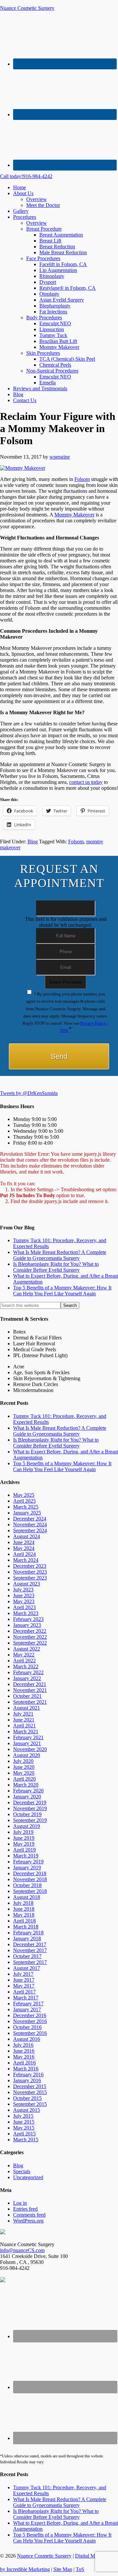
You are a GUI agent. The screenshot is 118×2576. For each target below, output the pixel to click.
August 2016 (27, 2039)
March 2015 (26, 2140)
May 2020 (24, 1773)
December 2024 (30, 1519)
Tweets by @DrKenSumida (29, 1093)
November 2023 (30, 1572)
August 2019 (27, 1826)
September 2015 (30, 2104)
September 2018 (30, 1891)
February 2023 (28, 1619)
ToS (80, 2569)
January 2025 (27, 1513)
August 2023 (27, 1584)
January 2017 (27, 2009)
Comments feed (29, 2215)
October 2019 (27, 1814)
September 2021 (30, 1702)
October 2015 (27, 2098)
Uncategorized (28, 2177)
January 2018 (27, 1938)
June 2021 (24, 1720)
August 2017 (27, 1968)
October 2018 (27, 1885)
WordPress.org (28, 2221)
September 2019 (30, 1820)
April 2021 (24, 1726)
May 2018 (24, 1915)
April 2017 (24, 1992)
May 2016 (24, 2057)
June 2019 (24, 1838)
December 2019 (30, 1802)
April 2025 (24, 1501)
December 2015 (30, 2086)
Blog (33, 842)
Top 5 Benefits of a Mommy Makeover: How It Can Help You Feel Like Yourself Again (62, 1291)
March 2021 (26, 1732)
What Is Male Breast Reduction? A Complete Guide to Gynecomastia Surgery (60, 1255)
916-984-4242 (26, 176)
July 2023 (23, 1590)
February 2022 (28, 1672)
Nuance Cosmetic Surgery (27, 8)
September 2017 (30, 1962)
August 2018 (27, 1897)
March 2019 (26, 1856)
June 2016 (24, 2051)
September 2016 (30, 2033)
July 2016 (23, 2045)
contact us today (86, 782)
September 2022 (30, 1643)
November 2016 (30, 2021)
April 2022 (24, 1661)
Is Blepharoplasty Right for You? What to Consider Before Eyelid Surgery (56, 1267)
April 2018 (24, 1921)
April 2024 (24, 1554)
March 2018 (26, 1927)
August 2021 (27, 1708)
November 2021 (30, 1690)
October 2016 (27, 2027)
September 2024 (30, 1530)
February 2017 (28, 2004)
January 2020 (27, 1797)
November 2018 (30, 1879)
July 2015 (23, 2116)
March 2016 (26, 2069)
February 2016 (28, 2074)
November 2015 (30, 2092)
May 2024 (24, 1548)
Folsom (82, 479)
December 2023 (30, 1566)
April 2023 (24, 1607)
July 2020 (23, 1761)
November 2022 (30, 1637)
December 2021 (30, 1684)
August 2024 (27, 1536)
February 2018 (28, 1933)
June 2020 (24, 1767)
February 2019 (28, 1862)
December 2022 (30, 1631)
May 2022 (24, 1655)
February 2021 (28, 1737)
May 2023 (24, 1601)
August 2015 (27, 2110)
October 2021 (27, 1696)
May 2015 (24, 2128)
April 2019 (24, 1850)
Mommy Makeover (74, 515)
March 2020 (26, 1785)
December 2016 (30, 2015)
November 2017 (30, 1950)
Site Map (63, 2569)
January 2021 (27, 1743)
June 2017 (24, 1980)
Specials (22, 2171)
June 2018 (24, 1909)
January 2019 (27, 1868)
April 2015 (24, 2134)
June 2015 (24, 2122)
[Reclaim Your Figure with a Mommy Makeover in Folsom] (23, 468)
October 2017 (27, 1956)
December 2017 (30, 1944)
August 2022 (27, 1649)
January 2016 (27, 2080)
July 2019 (23, 1832)
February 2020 (28, 1791)
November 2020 (30, 1749)
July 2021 (23, 1714)
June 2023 (24, 1596)
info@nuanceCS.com (22, 2250)
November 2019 (30, 1808)
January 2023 (27, 1625)
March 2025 (26, 1507)
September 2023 (30, 1578)
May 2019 (24, 1844)
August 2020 (27, 1755)
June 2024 (24, 1542)
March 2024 (26, 1560)
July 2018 (23, 1903)
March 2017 (26, 1998)
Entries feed (25, 2209)
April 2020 (24, 1779)
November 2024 (30, 1525)
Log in (20, 2203)
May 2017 (24, 1986)
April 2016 (24, 2063)
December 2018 (30, 1873)
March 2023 (26, 1613)
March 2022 (26, 1666)
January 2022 (27, 1678)
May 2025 (24, 1495)
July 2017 (23, 1974)
